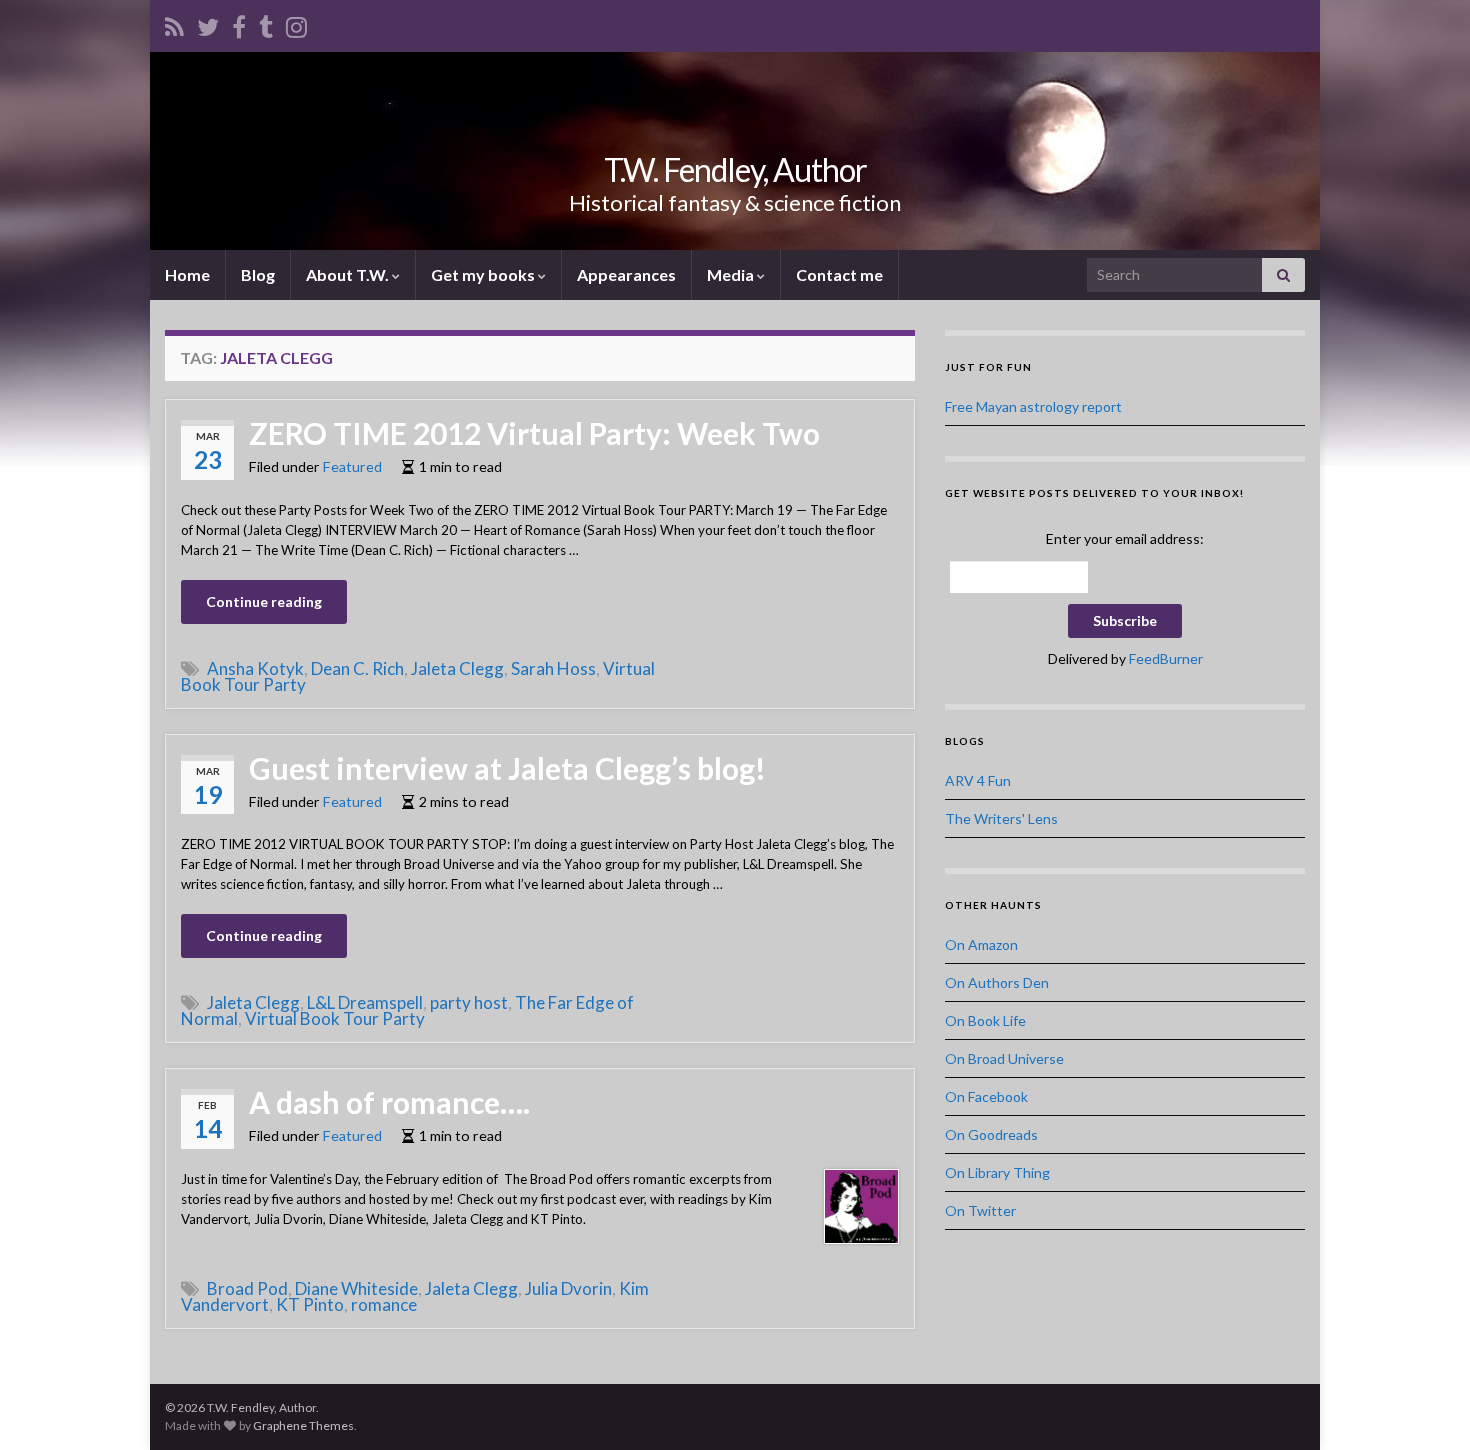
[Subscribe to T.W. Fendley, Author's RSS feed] (174, 23)
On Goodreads (991, 1134)
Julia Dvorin (568, 1288)
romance (384, 1304)
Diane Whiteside (356, 1288)
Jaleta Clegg (457, 668)
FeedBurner (1166, 658)
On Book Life (985, 1020)
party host (469, 1002)
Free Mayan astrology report (1033, 406)
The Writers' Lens (1001, 818)
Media (732, 274)
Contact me (839, 274)
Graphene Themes (303, 1425)
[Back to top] (1425, 1405)
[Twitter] (208, 23)
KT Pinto (310, 1304)
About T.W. (349, 274)
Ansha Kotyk (255, 668)
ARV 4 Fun (978, 780)
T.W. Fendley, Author (735, 169)
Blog (258, 274)
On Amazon (981, 944)
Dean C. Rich (357, 668)
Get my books (484, 274)
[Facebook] (239, 23)
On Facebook (986, 1096)
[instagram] (296, 23)
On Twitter (980, 1210)
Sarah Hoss (553, 668)
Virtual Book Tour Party (335, 1018)
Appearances (626, 274)
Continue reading (264, 601)
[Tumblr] (266, 23)
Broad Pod (247, 1288)
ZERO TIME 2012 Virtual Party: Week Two (534, 433)
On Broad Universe (1004, 1058)
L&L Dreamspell (365, 1002)
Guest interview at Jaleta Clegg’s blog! (507, 768)
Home (187, 274)
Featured (352, 466)
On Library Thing (997, 1172)
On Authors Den (997, 982)
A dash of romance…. (389, 1102)
